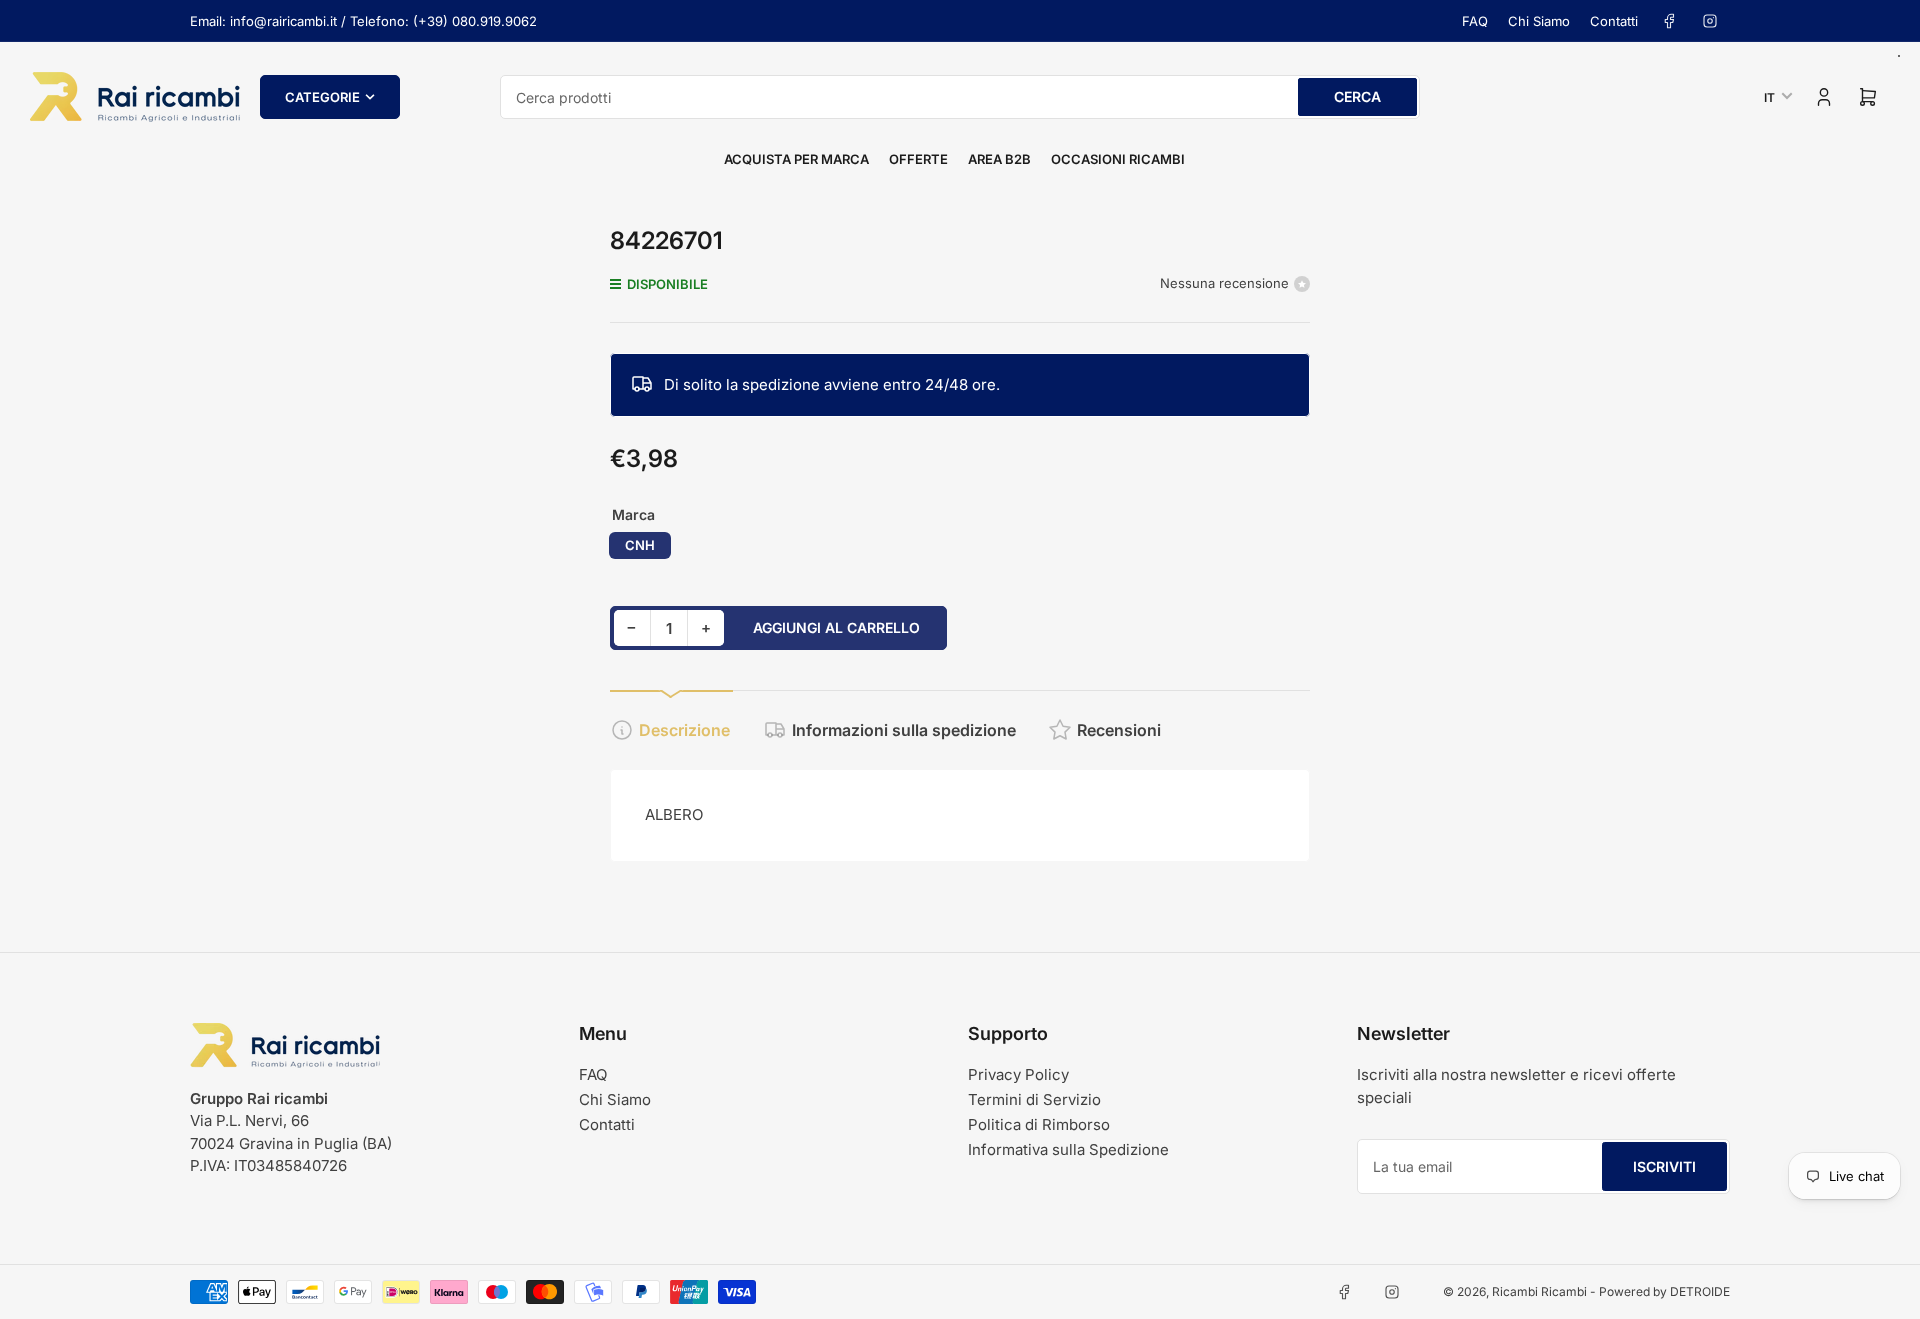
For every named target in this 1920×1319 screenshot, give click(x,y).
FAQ (1475, 21)
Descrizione (684, 730)
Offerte (918, 159)
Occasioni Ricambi (1118, 159)
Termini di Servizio (1034, 1099)
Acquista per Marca (796, 159)
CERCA (1357, 96)
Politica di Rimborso (1039, 1124)
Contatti (1614, 21)
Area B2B (999, 159)
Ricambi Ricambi (1539, 1291)
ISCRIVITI (1664, 1166)
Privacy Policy (1018, 1074)
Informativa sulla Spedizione (1068, 1149)
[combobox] (960, 97)
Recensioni (1119, 730)
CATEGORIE (322, 97)
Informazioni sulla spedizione (904, 730)
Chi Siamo (1539, 21)
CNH (640, 545)
